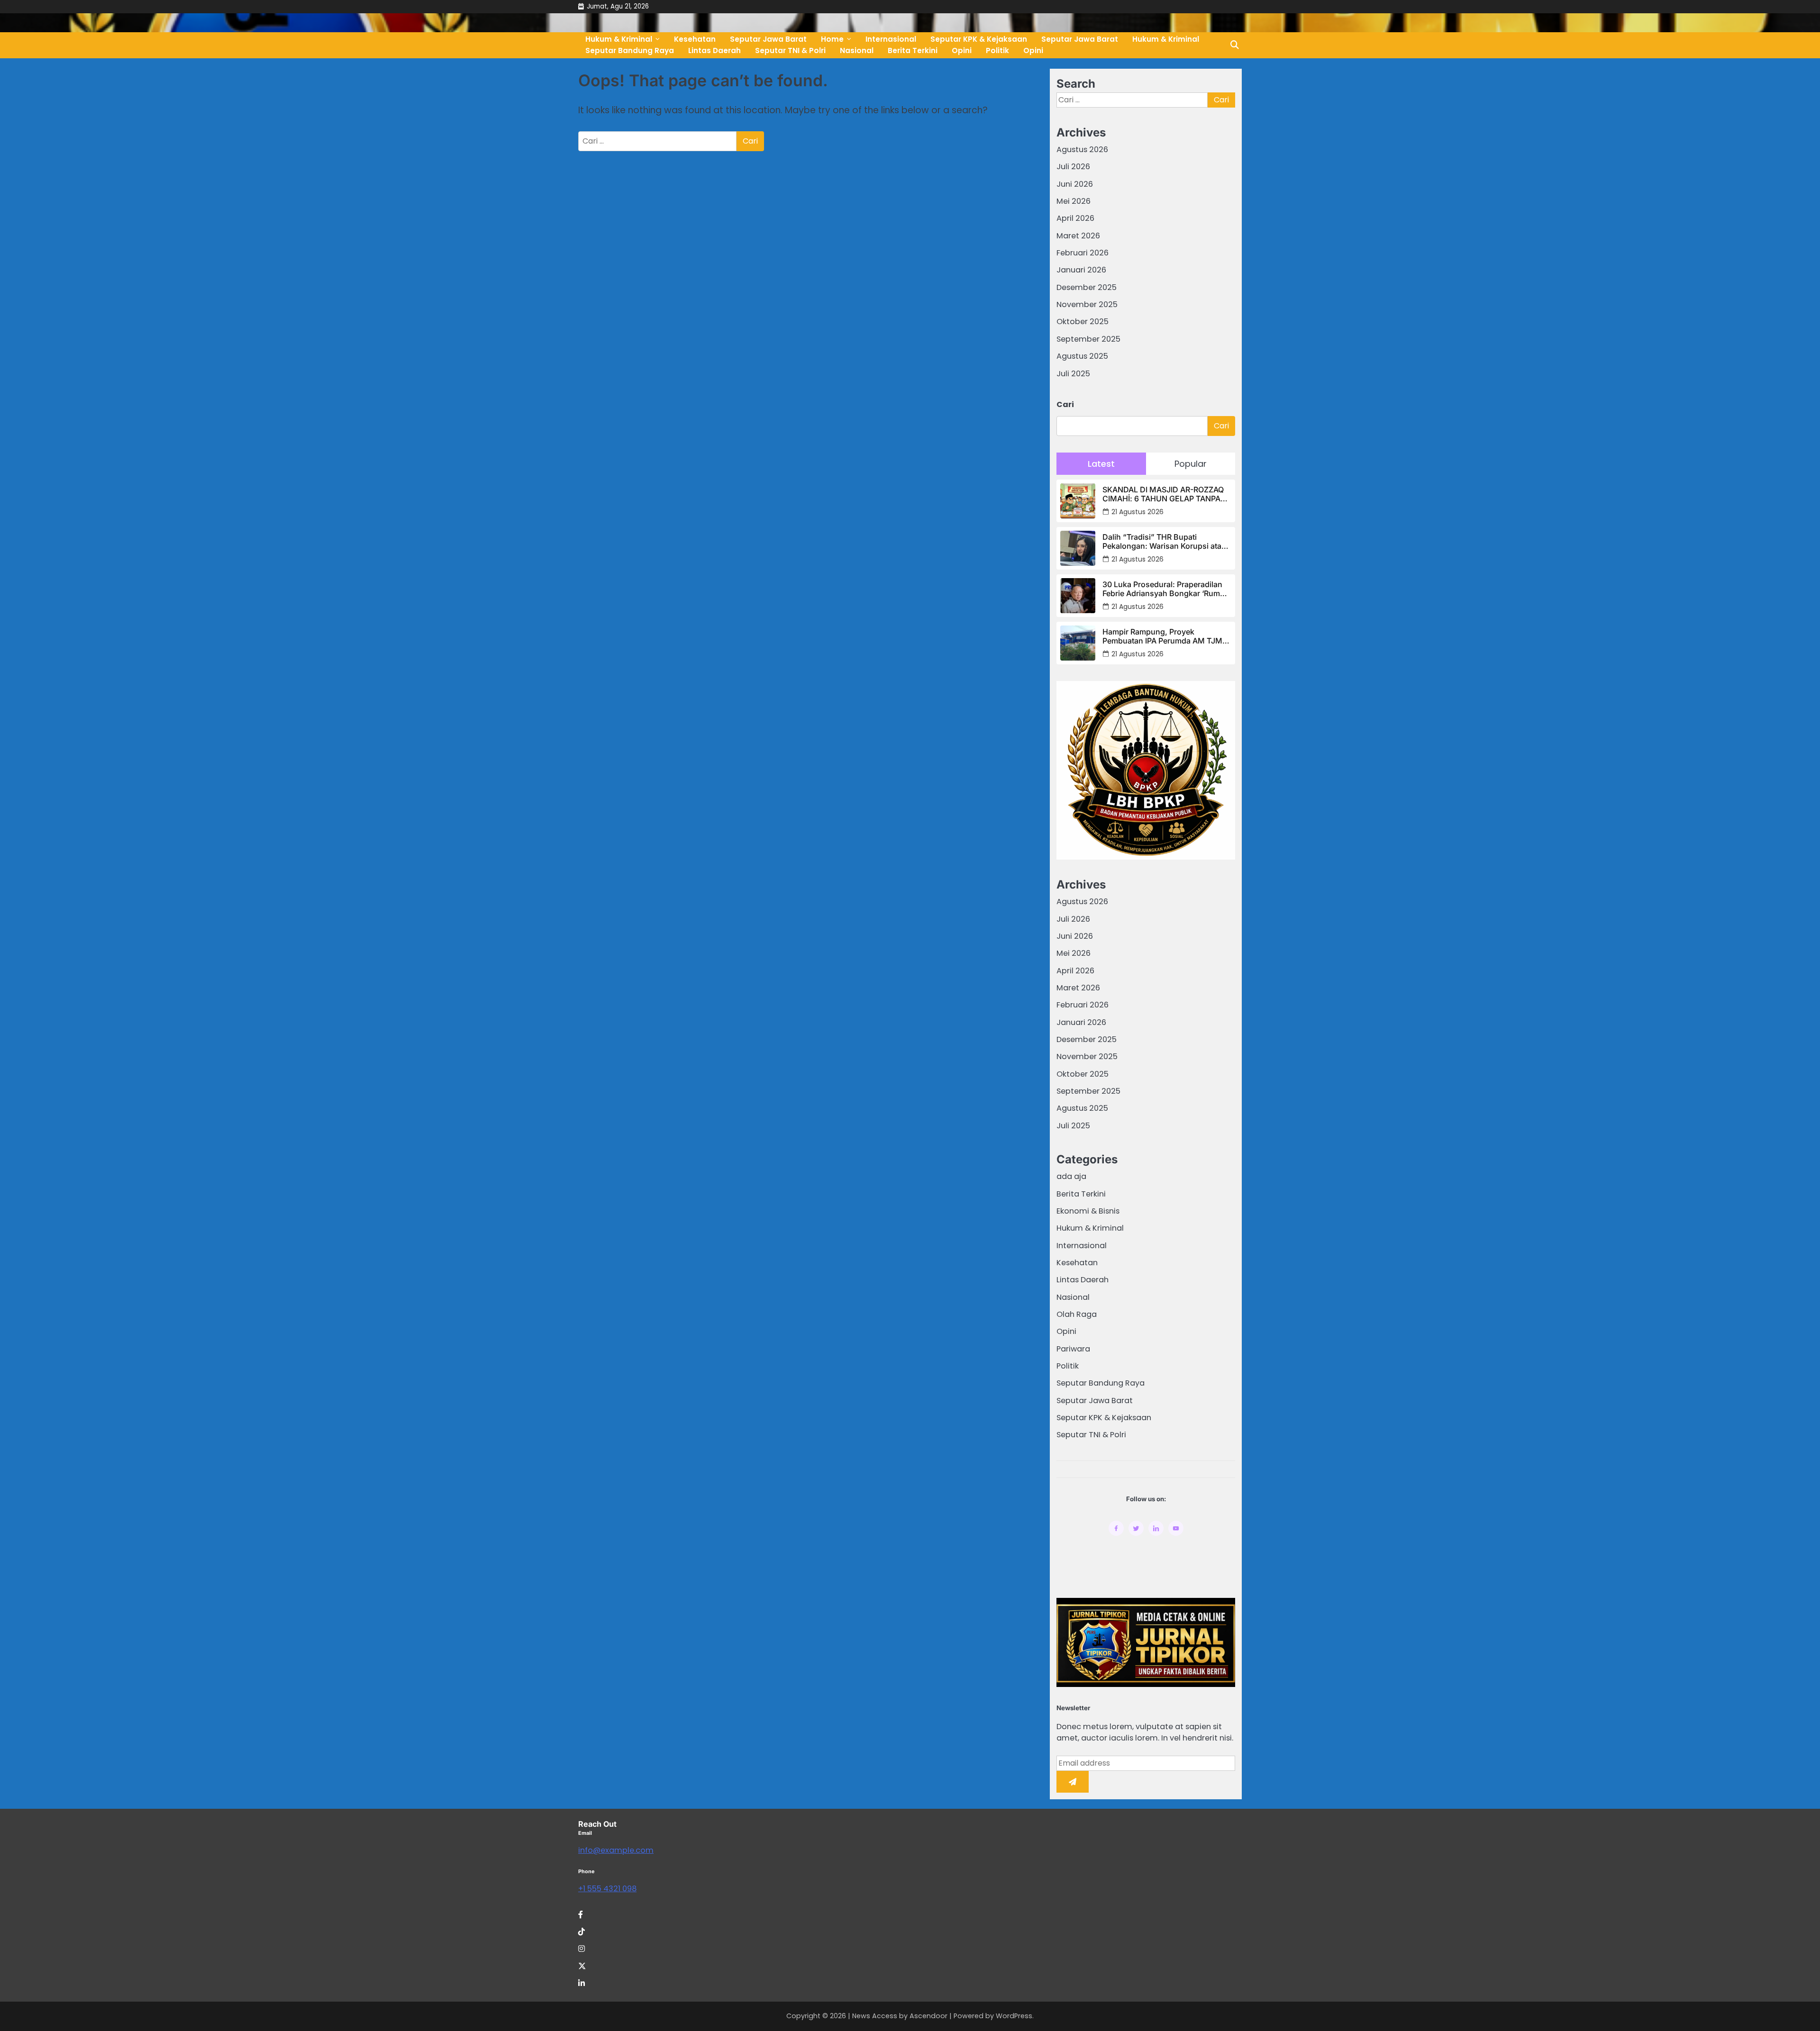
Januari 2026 (1081, 270)
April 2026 (1075, 218)
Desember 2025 (1087, 287)
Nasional (857, 50)
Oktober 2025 (1083, 322)
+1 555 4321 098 (607, 1889)
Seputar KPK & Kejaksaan (1104, 1418)
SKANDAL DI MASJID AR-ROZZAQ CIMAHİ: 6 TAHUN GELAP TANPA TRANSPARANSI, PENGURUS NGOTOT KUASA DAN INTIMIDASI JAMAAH (1163, 494)
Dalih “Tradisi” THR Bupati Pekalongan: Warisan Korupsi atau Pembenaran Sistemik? (1164, 542)
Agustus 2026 (1082, 150)
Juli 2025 (1073, 374)
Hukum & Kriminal (1166, 39)
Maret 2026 (1078, 236)
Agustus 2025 (1082, 356)
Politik (997, 50)
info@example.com (616, 1850)
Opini (962, 50)
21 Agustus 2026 (1137, 512)
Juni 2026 (1075, 184)
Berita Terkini (913, 50)
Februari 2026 (1083, 253)
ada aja (1071, 1176)
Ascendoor (928, 2016)
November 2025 (1087, 304)
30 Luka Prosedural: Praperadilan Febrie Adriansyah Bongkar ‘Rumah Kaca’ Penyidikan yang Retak (1166, 589)
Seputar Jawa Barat (1080, 39)
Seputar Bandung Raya (630, 50)
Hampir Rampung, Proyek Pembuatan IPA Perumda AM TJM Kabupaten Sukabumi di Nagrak (1162, 636)
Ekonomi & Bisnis (1088, 1211)
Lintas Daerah (714, 50)
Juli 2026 (1073, 167)
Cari (1065, 404)
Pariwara (1073, 1349)
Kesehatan (1077, 1263)
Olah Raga (1077, 1314)
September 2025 (1088, 339)
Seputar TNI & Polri (790, 50)
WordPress (1014, 2016)
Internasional (1082, 1246)
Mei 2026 (1074, 201)
